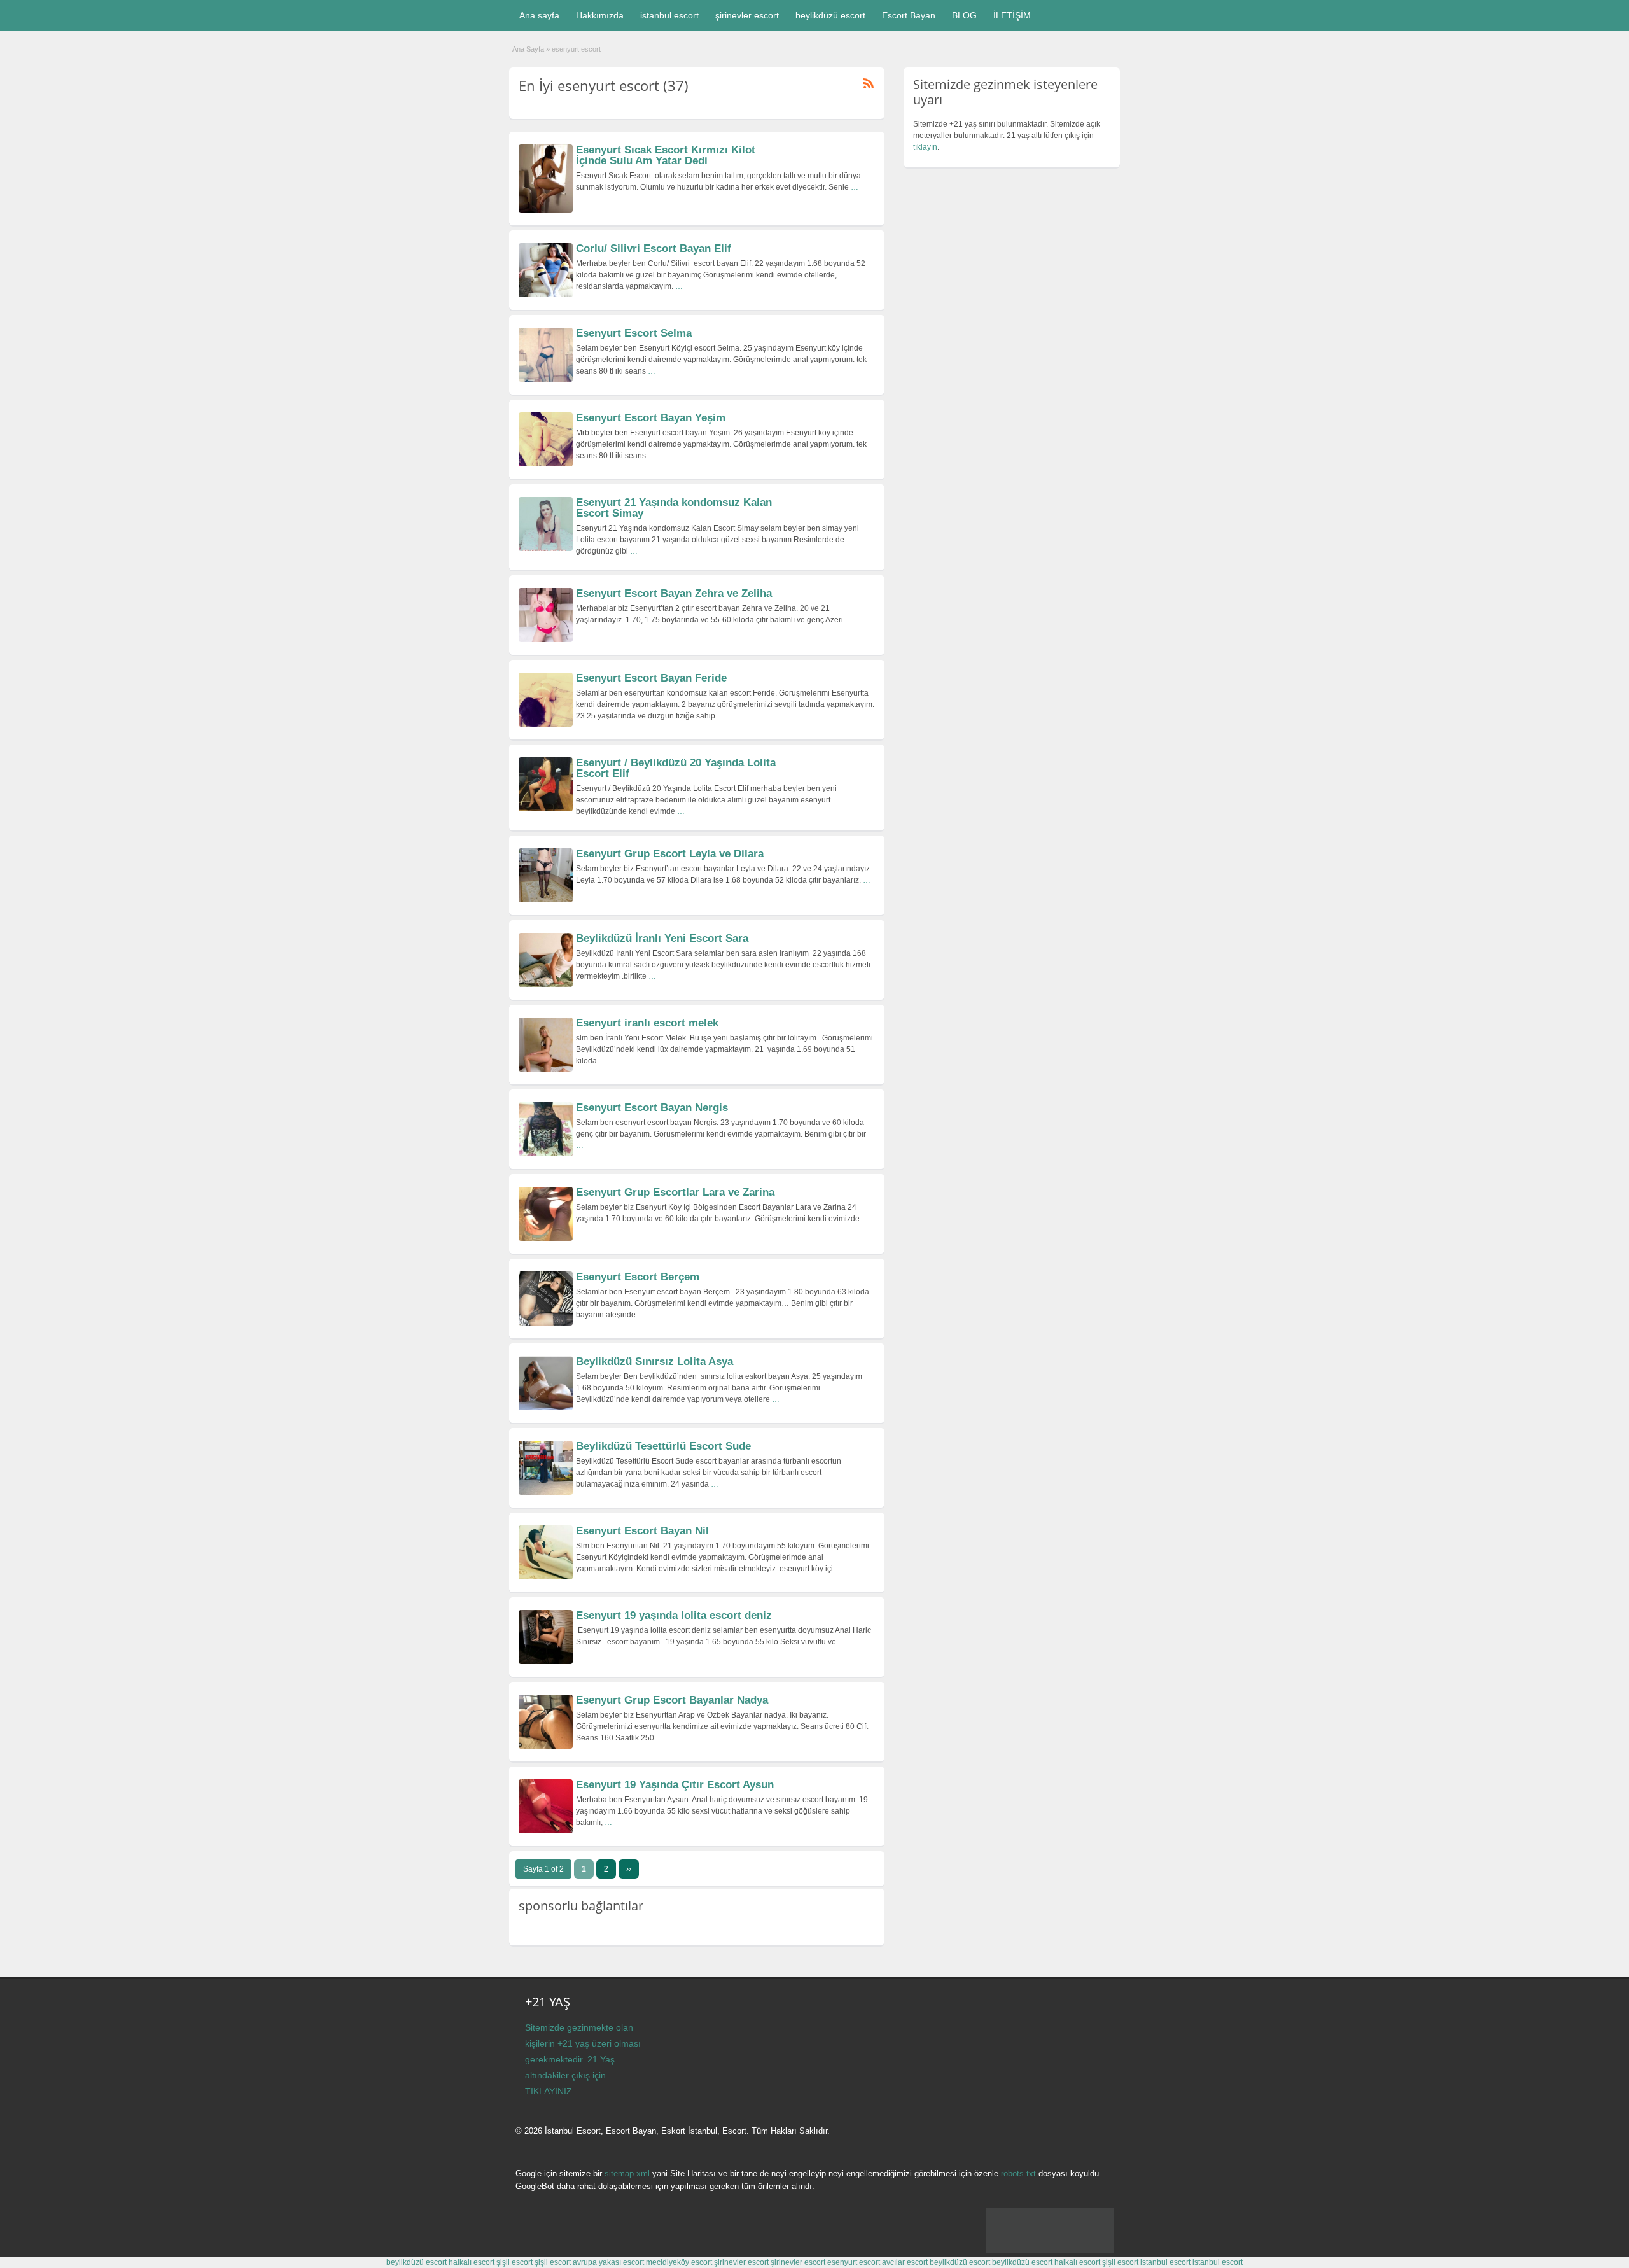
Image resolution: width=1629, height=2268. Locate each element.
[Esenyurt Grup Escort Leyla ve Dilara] (546, 900)
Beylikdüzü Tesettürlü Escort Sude (663, 1446)
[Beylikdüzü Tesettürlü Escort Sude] (546, 1492)
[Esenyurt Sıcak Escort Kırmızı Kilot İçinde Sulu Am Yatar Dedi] (546, 210)
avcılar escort (905, 2262)
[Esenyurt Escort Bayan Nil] (546, 1577)
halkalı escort (472, 2262)
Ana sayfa (539, 15)
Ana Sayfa (528, 49)
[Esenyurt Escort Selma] (546, 379)
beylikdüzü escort (830, 15)
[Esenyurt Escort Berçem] (546, 1323)
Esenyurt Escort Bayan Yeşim (651, 418)
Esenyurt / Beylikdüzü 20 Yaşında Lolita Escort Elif (676, 768)
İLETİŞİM (1012, 15)
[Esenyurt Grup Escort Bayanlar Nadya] (546, 1746)
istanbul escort (669, 15)
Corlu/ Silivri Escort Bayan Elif (654, 248)
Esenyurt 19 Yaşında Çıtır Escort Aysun (675, 1785)
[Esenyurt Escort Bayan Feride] (546, 724)
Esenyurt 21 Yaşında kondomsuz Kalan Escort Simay (674, 508)
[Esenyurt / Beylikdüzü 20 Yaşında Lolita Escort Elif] (546, 809)
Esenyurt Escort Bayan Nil (642, 1531)
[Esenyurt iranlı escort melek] (546, 1069)
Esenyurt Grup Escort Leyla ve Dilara (670, 854)
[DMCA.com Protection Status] (1050, 2251)
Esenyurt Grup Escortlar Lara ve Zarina (675, 1192)
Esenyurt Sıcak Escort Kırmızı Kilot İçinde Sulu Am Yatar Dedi (666, 155)
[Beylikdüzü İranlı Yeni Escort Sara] (546, 984)
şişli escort (514, 2262)
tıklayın (925, 147)
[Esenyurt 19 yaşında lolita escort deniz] (546, 1662)
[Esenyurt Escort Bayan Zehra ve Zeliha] (546, 640)
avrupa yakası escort (608, 2262)
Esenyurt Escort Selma (634, 333)
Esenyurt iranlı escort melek (647, 1023)
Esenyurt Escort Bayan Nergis (652, 1108)
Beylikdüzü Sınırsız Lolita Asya (654, 1361)
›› (629, 1869)
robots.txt (1018, 2173)
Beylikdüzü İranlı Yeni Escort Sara (662, 938)
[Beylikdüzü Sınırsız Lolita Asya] (546, 1408)
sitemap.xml (627, 2173)
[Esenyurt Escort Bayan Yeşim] (546, 464)
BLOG (964, 15)
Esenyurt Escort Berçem (638, 1277)
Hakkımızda (600, 15)
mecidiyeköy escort (679, 2262)
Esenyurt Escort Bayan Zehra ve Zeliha (674, 593)
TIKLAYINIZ (549, 2091)
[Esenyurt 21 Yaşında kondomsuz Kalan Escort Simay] (546, 549)
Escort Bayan (909, 15)
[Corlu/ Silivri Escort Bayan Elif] (546, 295)
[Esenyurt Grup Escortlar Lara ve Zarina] (546, 1238)
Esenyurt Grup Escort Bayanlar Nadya (672, 1700)
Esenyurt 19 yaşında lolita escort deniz (674, 1615)
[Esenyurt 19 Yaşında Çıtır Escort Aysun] (546, 1831)
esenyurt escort (854, 2262)
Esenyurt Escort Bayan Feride (651, 678)
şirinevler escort (747, 15)
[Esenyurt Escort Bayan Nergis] (546, 1154)
